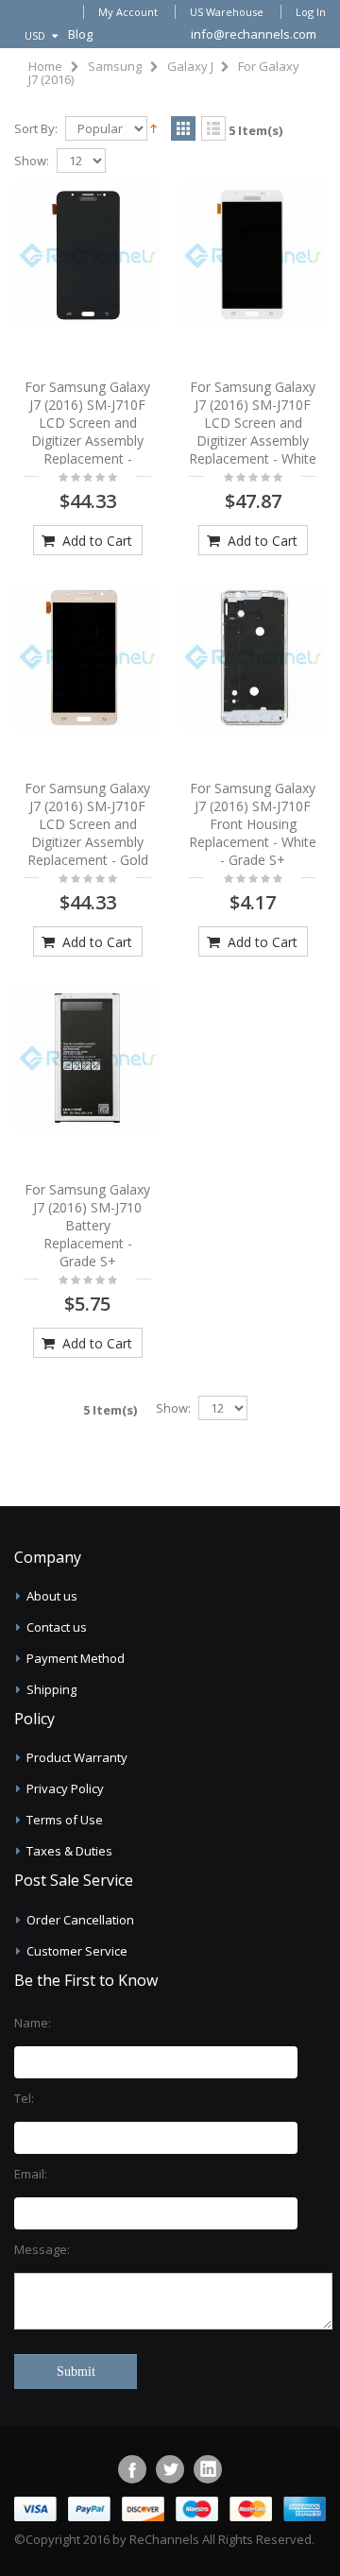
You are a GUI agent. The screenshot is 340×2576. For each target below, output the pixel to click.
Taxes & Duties (69, 1851)
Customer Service (77, 1951)
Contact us (57, 1627)
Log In (311, 12)
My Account (128, 12)
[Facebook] (132, 2469)
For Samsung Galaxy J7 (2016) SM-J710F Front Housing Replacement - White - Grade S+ (253, 824)
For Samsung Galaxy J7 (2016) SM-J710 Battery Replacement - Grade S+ (87, 1225)
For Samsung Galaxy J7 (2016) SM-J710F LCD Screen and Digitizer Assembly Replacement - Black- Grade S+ (87, 431)
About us (52, 1596)
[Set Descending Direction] (153, 127)
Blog (80, 34)
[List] (213, 129)
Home (45, 66)
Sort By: (36, 129)
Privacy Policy (65, 1788)
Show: (32, 161)
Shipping (51, 1689)
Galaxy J (190, 66)
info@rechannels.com (254, 34)
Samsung (115, 66)
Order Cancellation (80, 1920)
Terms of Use (65, 1820)
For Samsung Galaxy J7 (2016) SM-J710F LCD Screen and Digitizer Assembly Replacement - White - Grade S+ (253, 431)
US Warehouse (227, 12)
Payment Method (76, 1658)
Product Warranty (77, 1757)
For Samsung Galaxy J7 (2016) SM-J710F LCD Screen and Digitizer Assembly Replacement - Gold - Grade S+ (87, 832)
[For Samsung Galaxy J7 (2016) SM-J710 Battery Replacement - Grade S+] (87, 1058)
